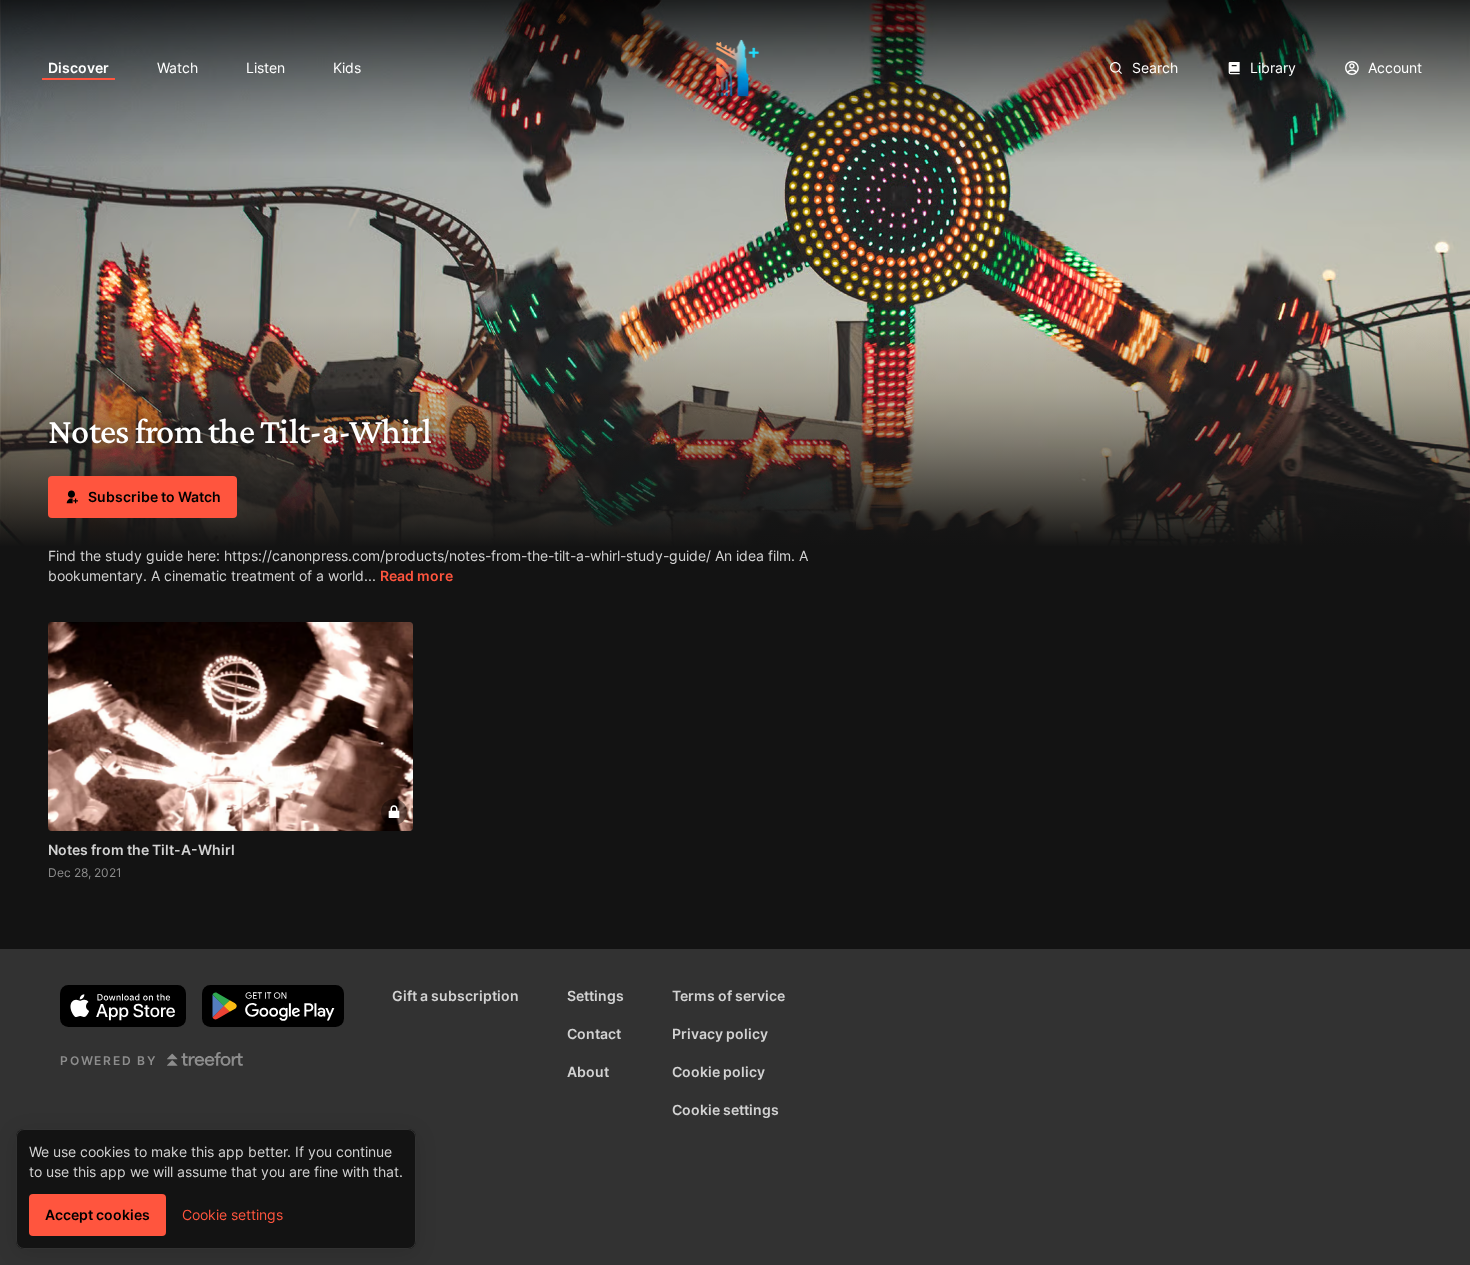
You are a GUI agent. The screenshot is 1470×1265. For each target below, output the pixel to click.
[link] (78, 68)
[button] (142, 497)
